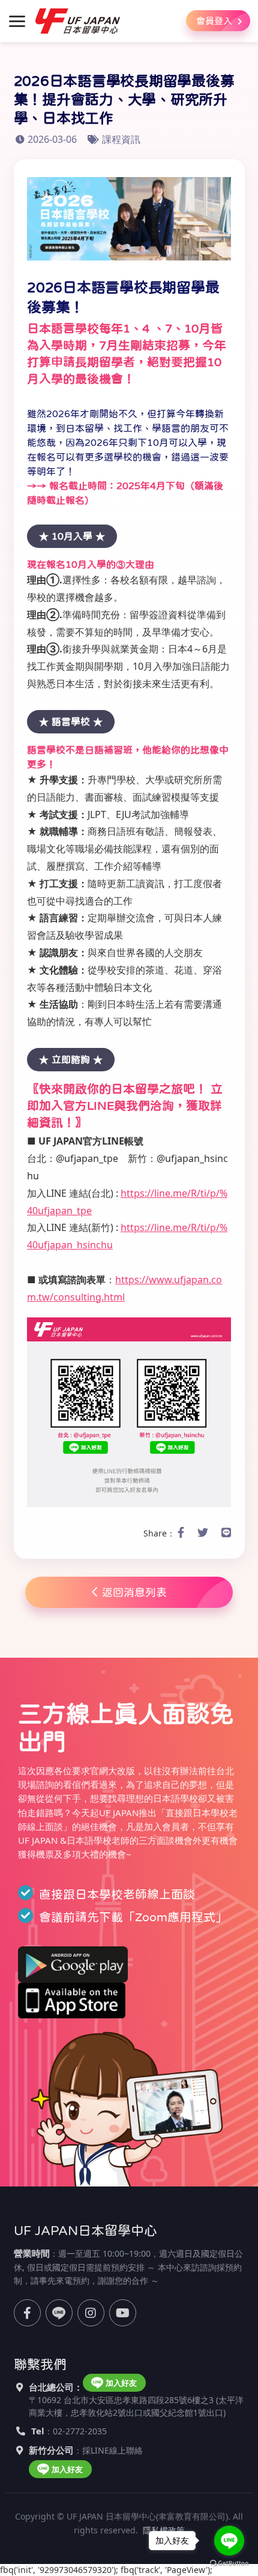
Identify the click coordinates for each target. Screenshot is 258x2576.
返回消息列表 (134, 1592)
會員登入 (215, 21)
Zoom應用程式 (175, 1917)
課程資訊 (121, 139)
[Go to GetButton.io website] (229, 2564)
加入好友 (121, 2383)
